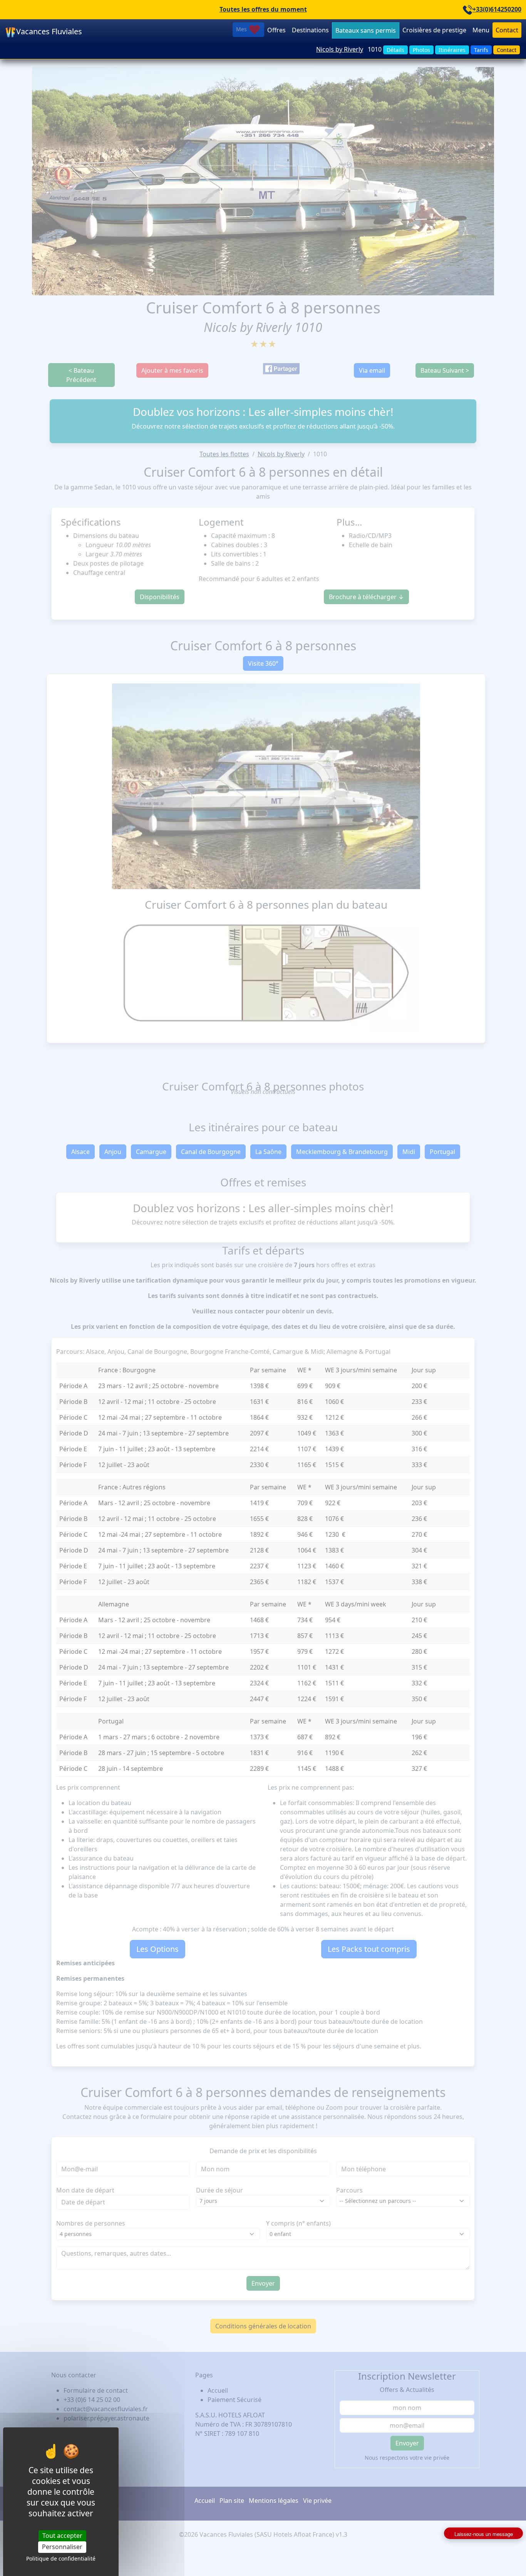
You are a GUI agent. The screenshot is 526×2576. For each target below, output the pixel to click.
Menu (481, 30)
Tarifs (481, 50)
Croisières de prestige (434, 30)
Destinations (310, 30)
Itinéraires (452, 50)
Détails (395, 50)
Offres (276, 30)
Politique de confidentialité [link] (61, 2558)
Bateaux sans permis (366, 30)
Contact (507, 30)
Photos (421, 50)
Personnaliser (62, 2547)
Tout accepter (62, 2536)
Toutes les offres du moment (263, 9)
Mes (242, 29)
